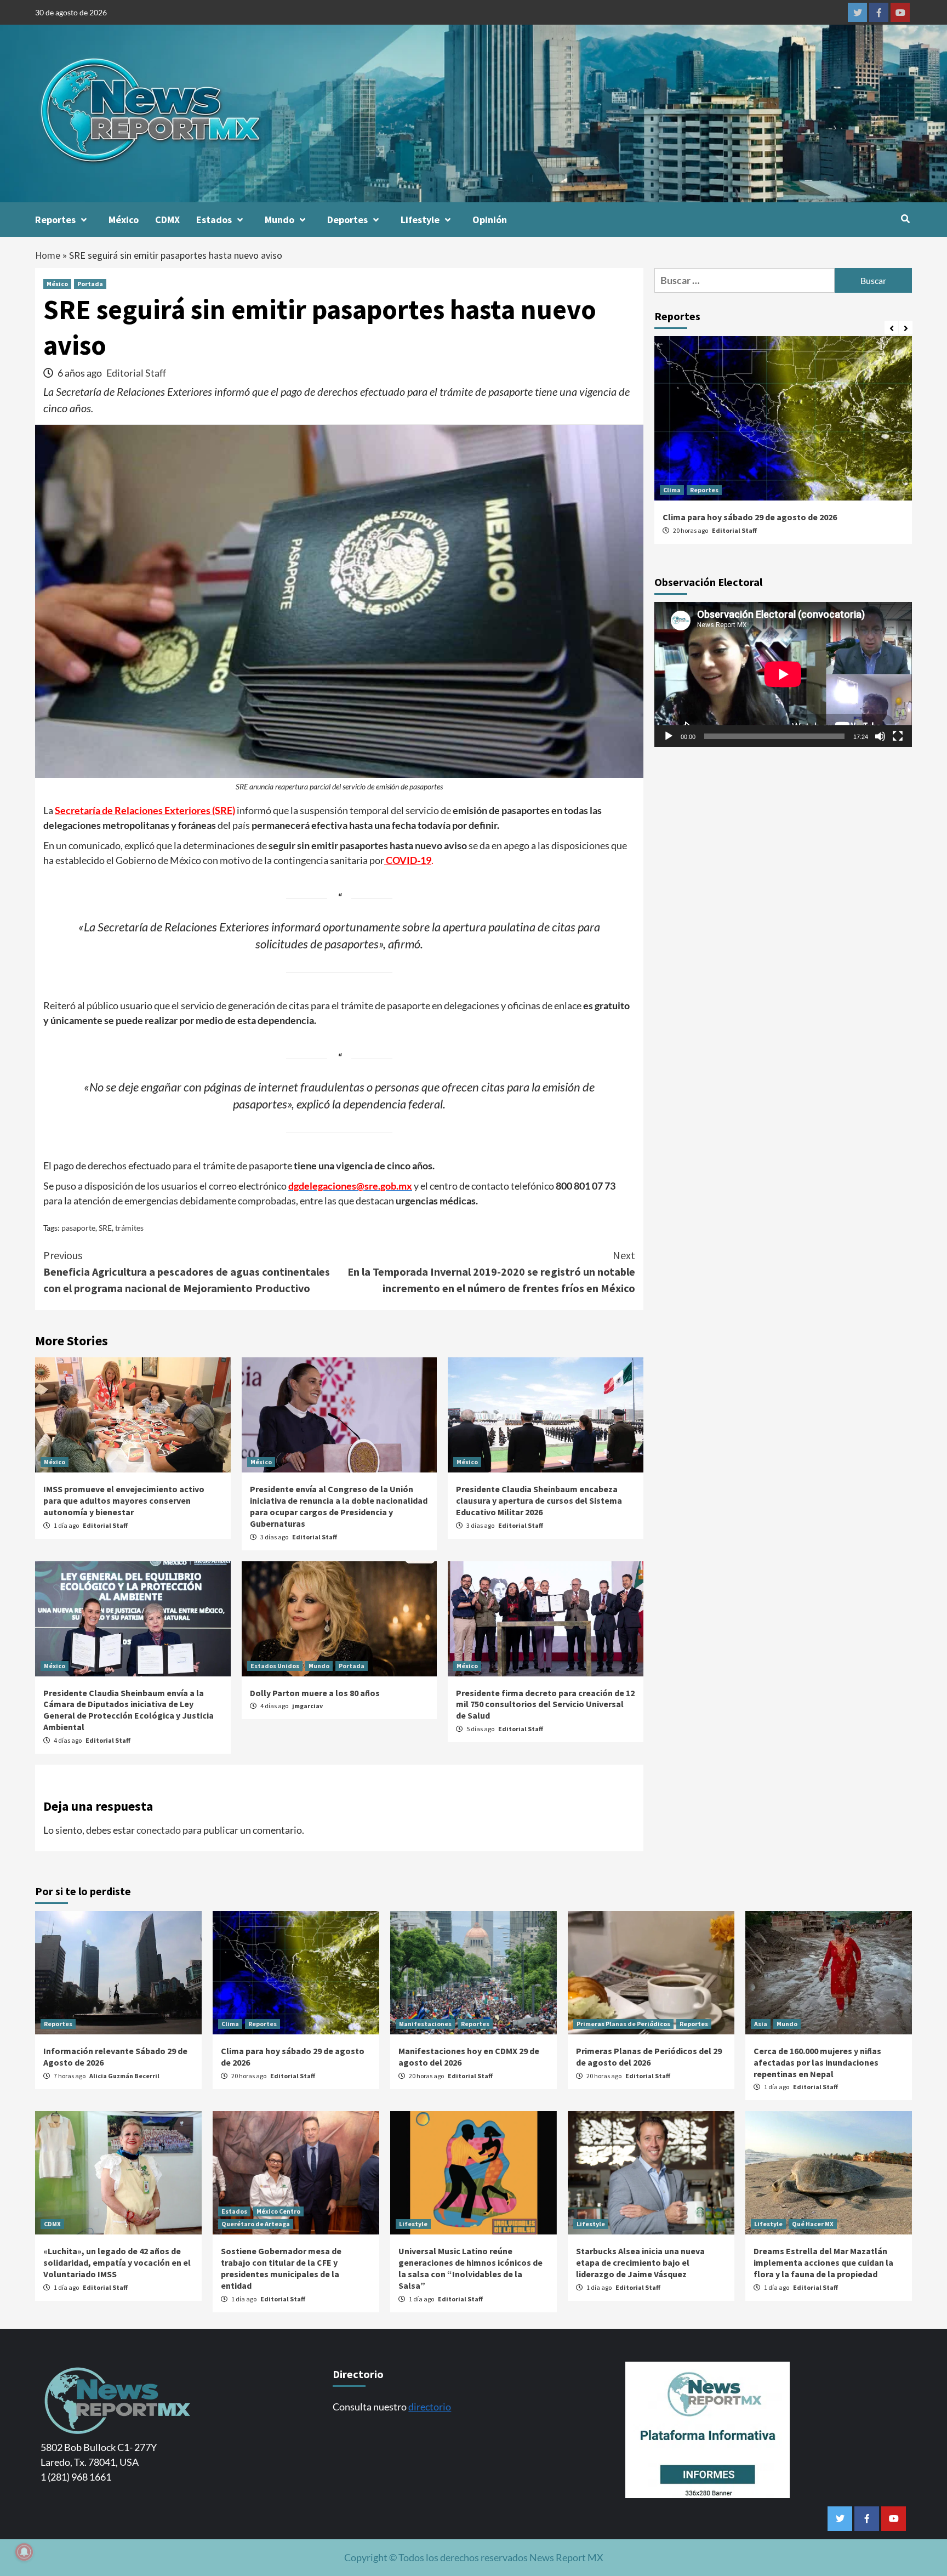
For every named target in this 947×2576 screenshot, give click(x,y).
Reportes (55, 220)
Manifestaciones (425, 2024)
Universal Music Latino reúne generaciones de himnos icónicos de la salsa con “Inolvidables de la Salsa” (470, 2268)
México (124, 220)
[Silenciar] (880, 736)
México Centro (278, 2211)
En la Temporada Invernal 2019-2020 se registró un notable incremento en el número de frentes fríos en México (491, 1272)
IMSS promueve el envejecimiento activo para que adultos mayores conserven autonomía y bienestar (124, 1500)
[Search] (905, 219)
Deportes (347, 220)
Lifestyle (420, 220)
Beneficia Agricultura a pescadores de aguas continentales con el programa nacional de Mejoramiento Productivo (187, 1272)
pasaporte (78, 1228)
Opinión (490, 220)
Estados (214, 220)
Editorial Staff (136, 373)
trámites (129, 1228)
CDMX (167, 220)
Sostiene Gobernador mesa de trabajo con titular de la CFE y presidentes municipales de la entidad (281, 2268)
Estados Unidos (275, 1666)
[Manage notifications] (24, 2552)
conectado (159, 1830)
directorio (430, 2407)
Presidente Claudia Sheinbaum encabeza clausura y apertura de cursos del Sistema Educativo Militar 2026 (539, 1500)
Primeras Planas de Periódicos (623, 2024)
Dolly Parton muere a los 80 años (315, 1693)
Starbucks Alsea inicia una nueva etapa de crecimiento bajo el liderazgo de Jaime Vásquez (640, 2262)
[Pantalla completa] (898, 736)
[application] (783, 674)
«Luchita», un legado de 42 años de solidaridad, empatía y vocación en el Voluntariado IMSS (117, 2262)
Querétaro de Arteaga (256, 2224)
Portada (90, 284)
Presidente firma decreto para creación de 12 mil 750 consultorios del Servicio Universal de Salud (545, 1704)
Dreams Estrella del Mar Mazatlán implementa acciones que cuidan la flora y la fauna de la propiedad (823, 2262)
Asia (761, 2024)
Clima (672, 490)
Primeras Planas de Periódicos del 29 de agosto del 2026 (649, 2057)
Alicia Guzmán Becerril (124, 2076)
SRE (105, 1228)
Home (48, 255)
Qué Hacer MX (813, 2224)
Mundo (279, 220)
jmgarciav (307, 1706)
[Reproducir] (669, 736)
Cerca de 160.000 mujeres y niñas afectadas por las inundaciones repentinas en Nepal (817, 2062)
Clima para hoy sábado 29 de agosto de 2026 (750, 517)
